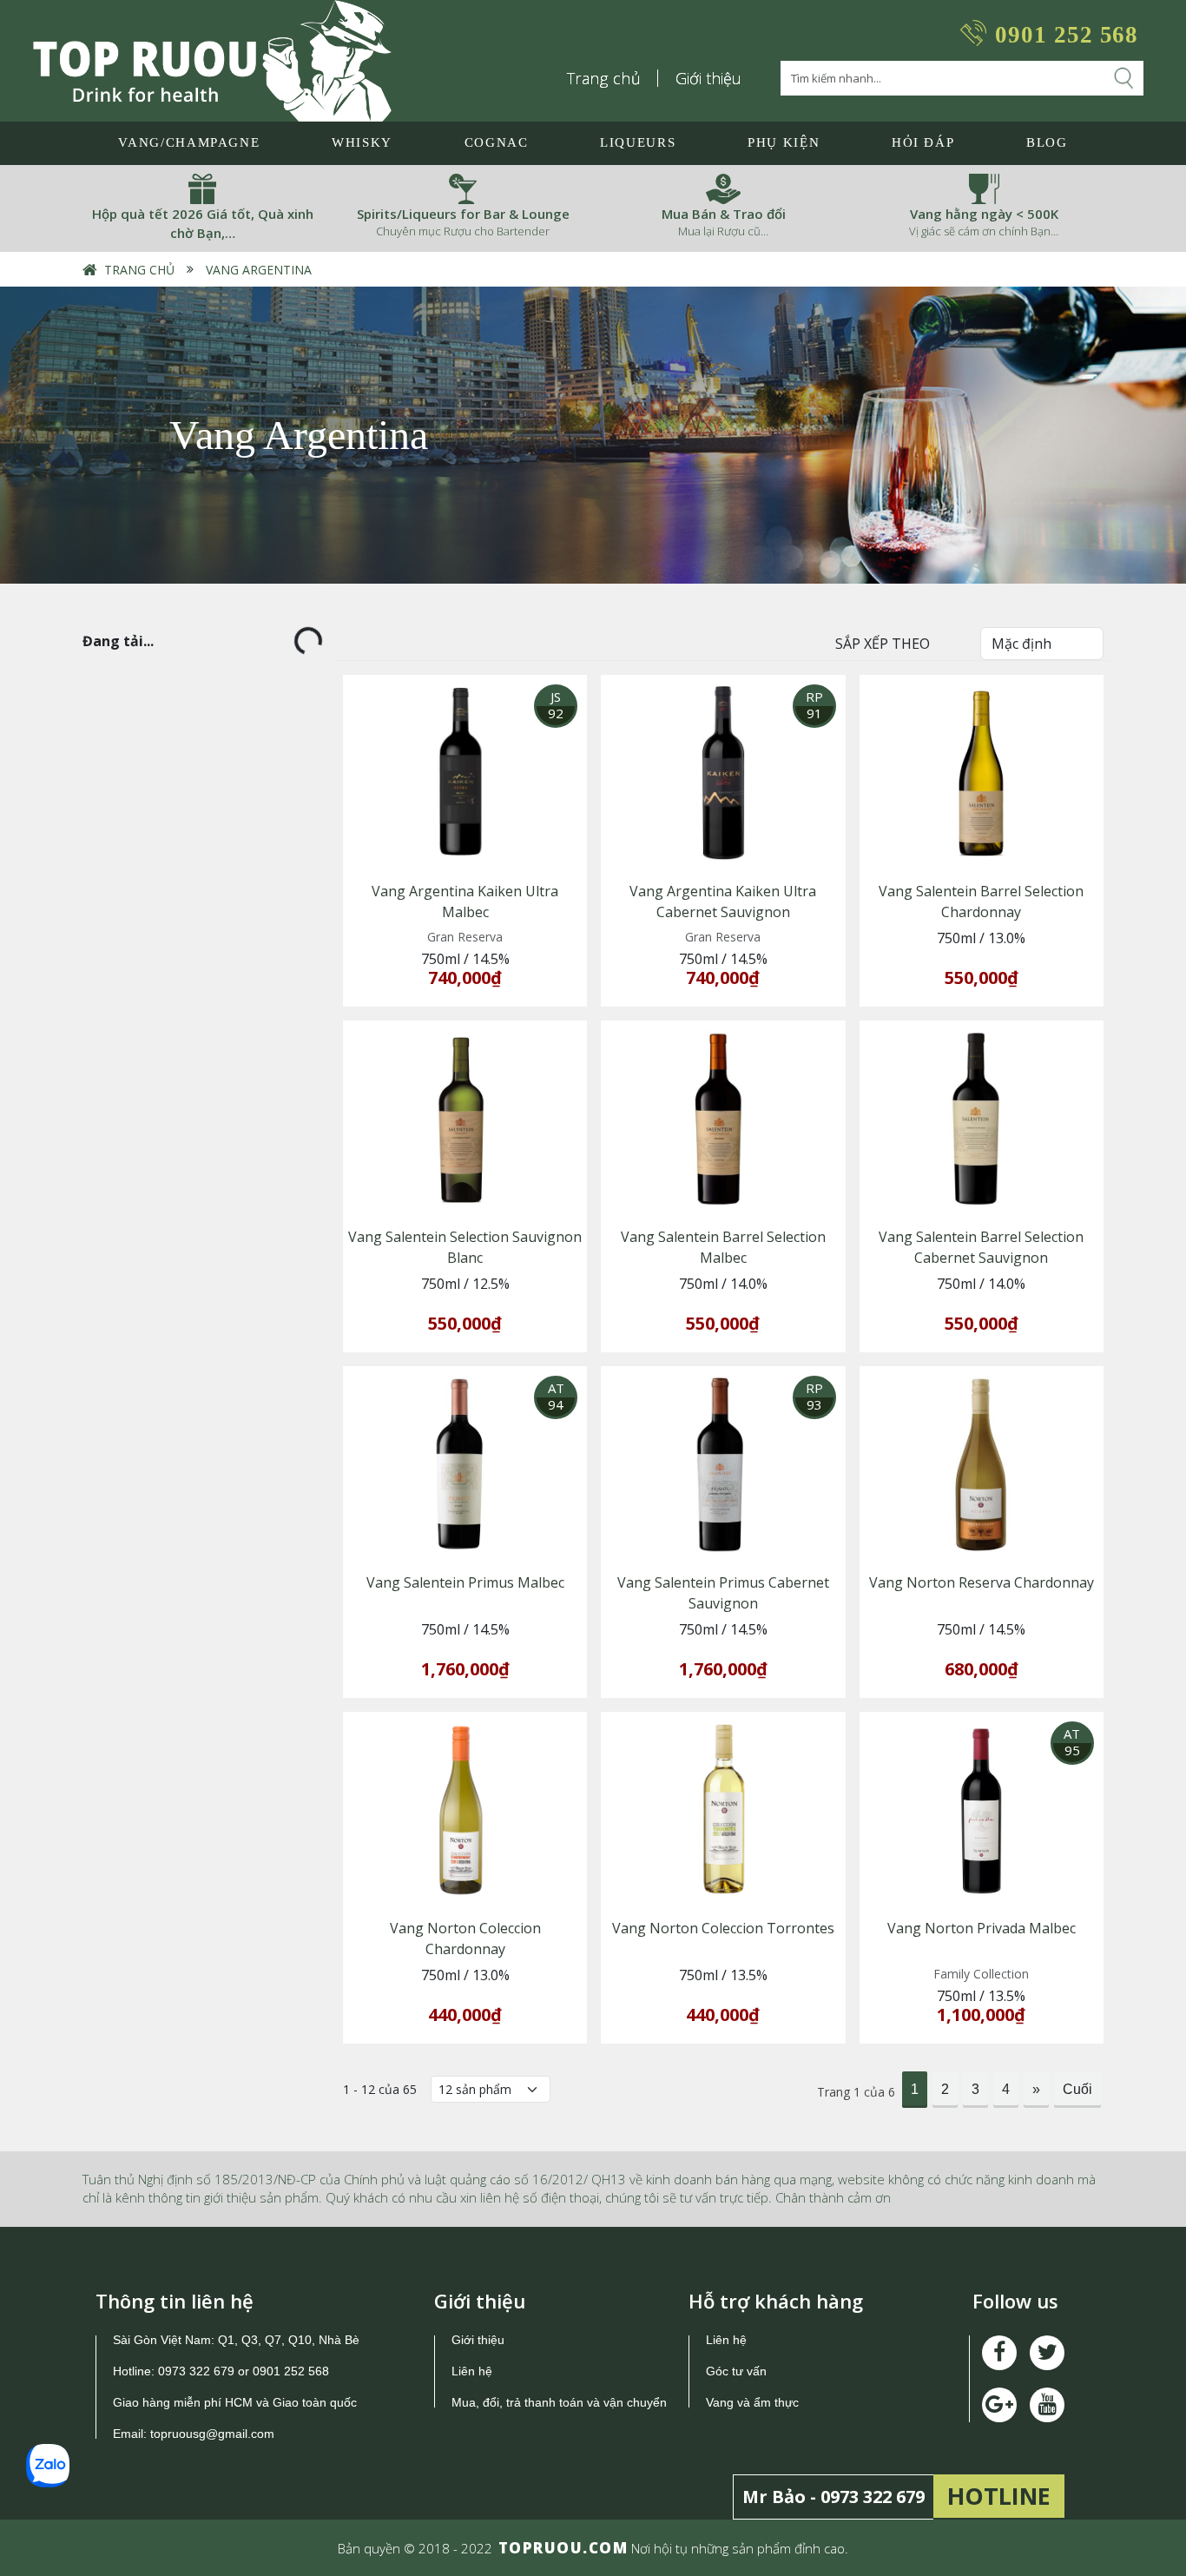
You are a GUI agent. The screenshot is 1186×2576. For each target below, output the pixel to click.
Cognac (497, 142)
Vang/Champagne (189, 142)
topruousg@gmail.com (214, 2434)
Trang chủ (604, 78)
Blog (1047, 142)
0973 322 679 (196, 2371)
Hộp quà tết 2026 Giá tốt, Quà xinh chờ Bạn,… (203, 224)
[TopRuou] (212, 61)
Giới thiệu (708, 78)
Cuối (1077, 2089)
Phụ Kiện (784, 142)
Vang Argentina (259, 270)
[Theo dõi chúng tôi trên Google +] (1047, 2405)
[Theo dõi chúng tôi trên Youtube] (999, 2405)
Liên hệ (472, 2371)
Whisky (362, 142)
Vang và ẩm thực (752, 2402)
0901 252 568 (1067, 35)
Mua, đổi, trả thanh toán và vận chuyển (559, 2402)
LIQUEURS (638, 142)
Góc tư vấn (736, 2371)
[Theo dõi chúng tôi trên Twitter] (1047, 2353)
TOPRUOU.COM (563, 2548)
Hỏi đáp (923, 142)
